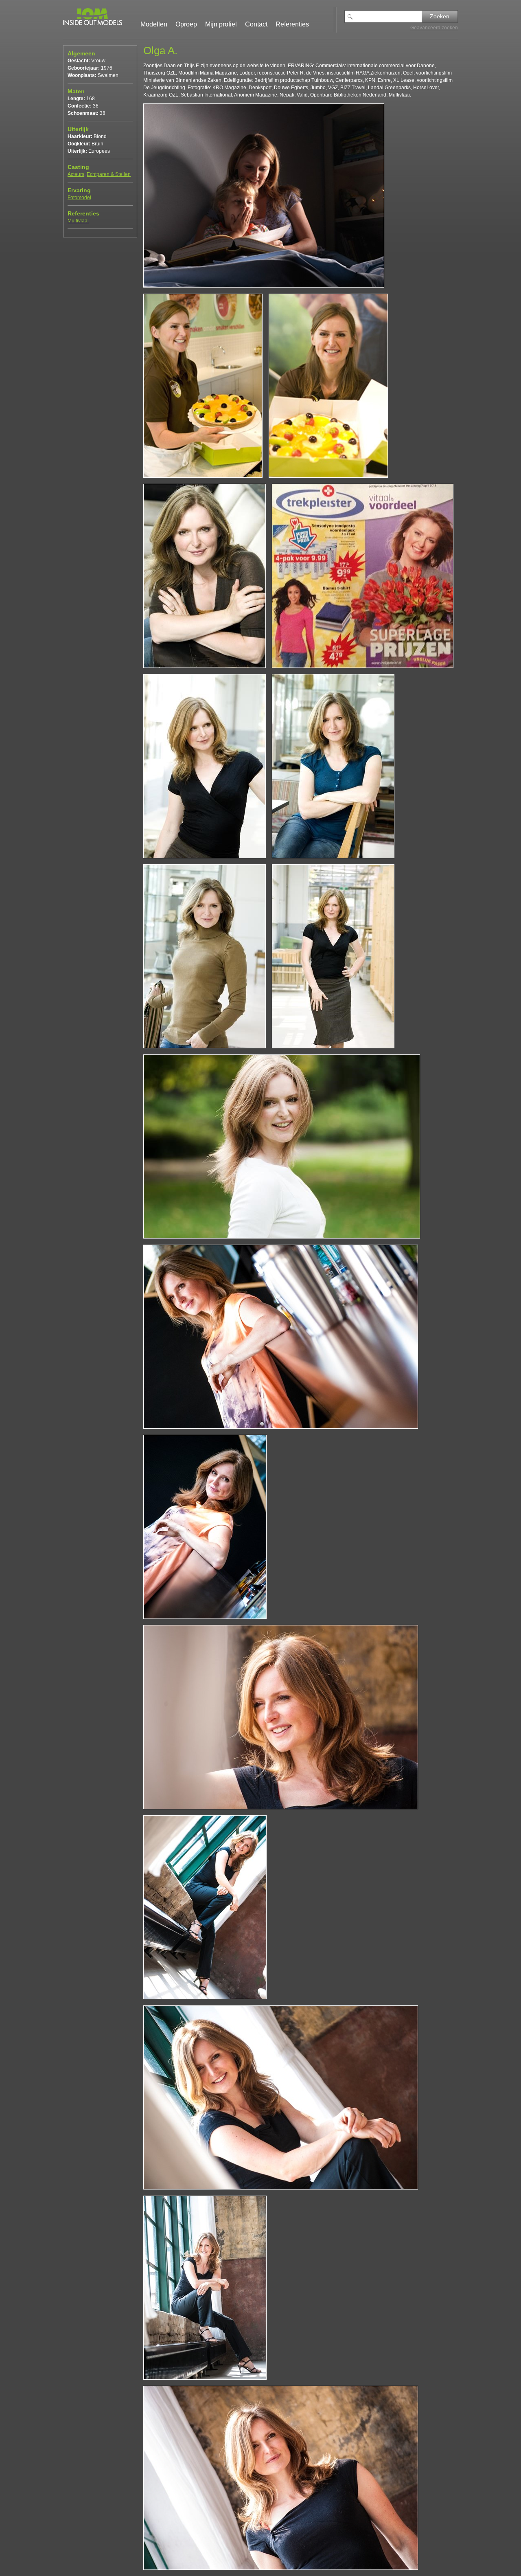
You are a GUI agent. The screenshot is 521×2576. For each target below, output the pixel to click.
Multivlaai (78, 221)
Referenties (292, 24)
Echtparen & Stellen (109, 174)
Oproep (186, 24)
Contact (256, 24)
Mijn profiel (221, 24)
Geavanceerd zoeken (434, 28)
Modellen (154, 24)
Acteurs (76, 174)
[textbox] (389, 16)
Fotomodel (79, 198)
